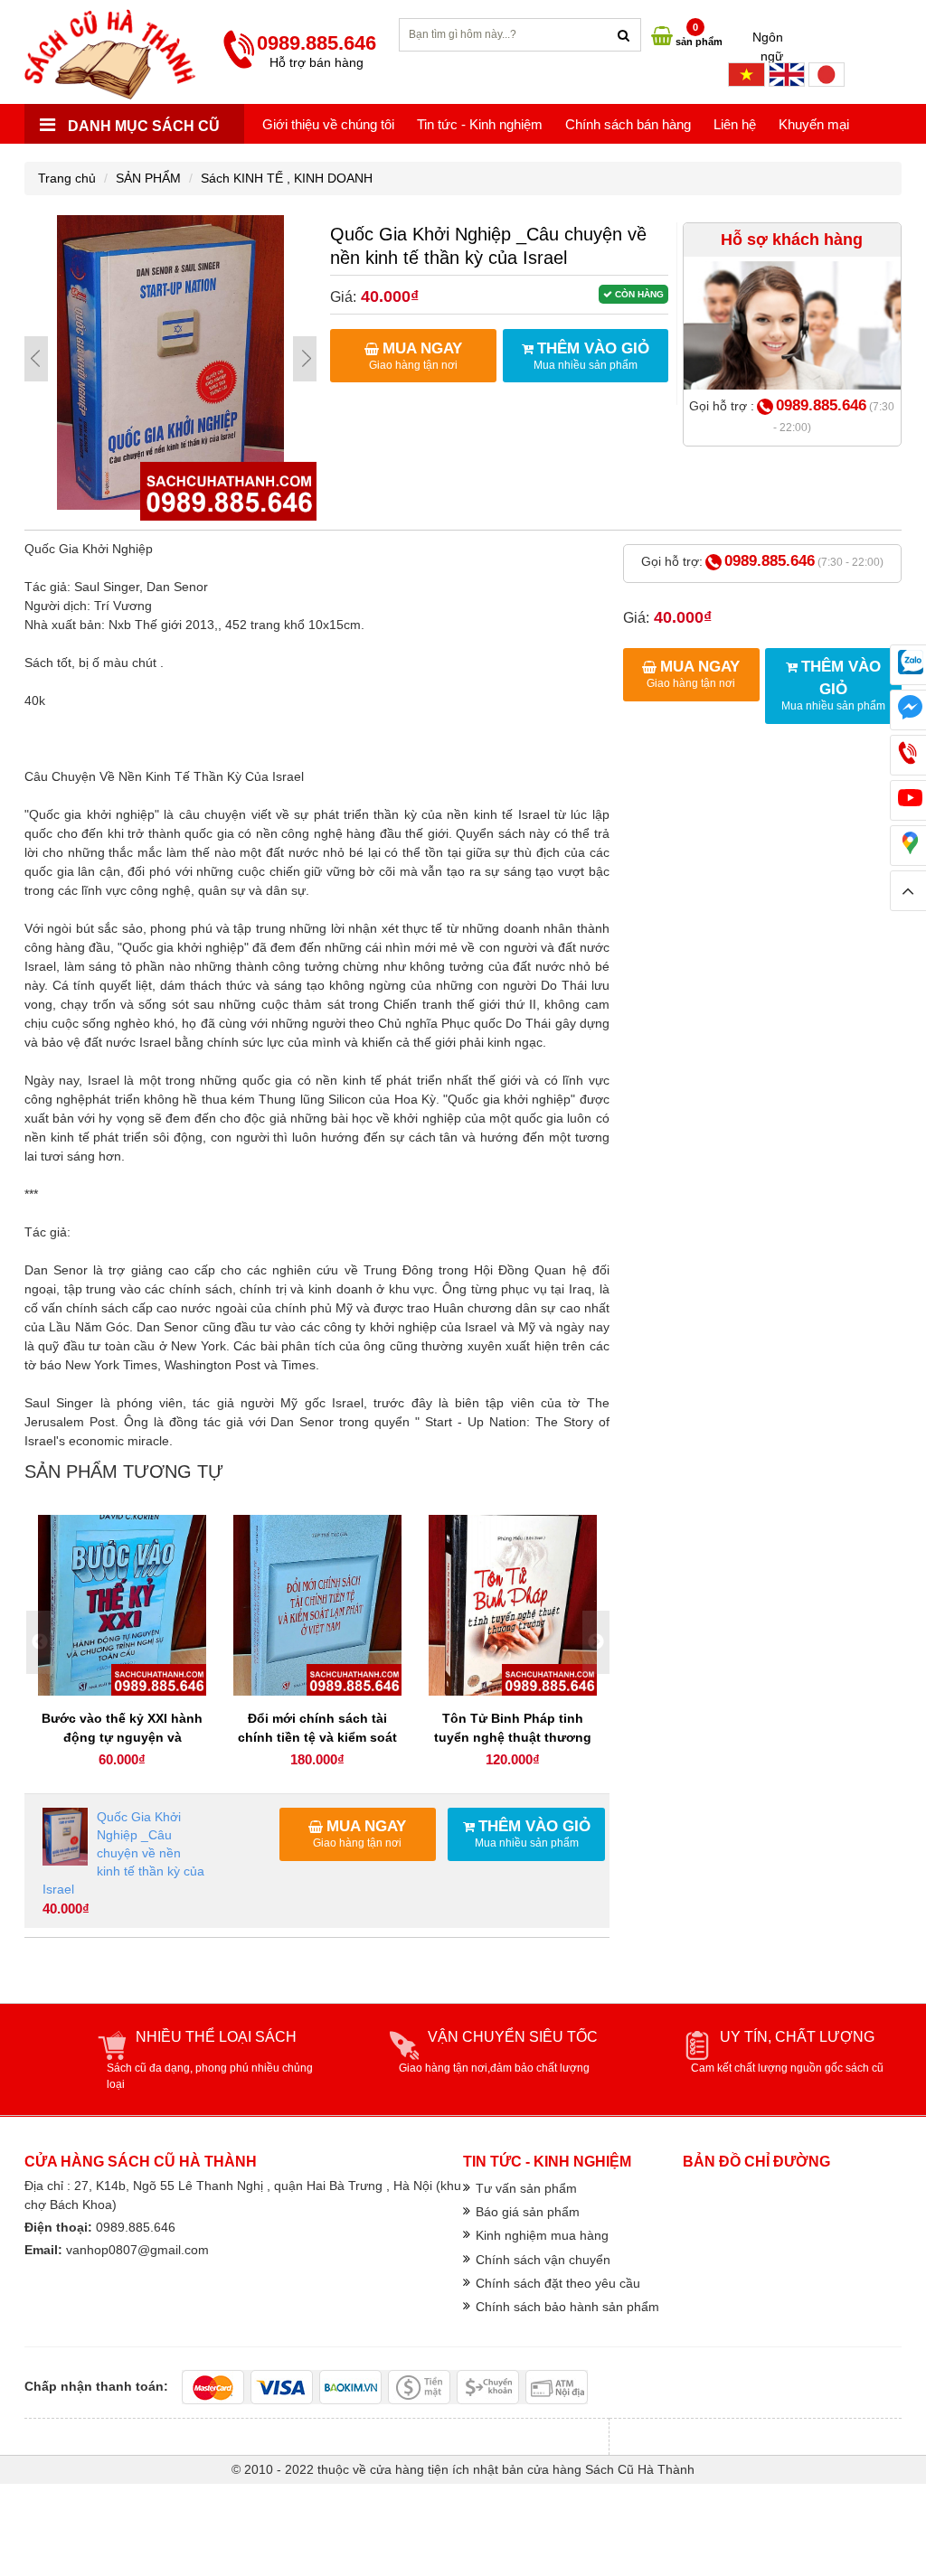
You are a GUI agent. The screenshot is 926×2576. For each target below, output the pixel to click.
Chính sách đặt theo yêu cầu (558, 2283)
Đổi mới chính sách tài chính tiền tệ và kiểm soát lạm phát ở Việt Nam (317, 1737)
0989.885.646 (821, 405)
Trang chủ (67, 178)
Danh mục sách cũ (142, 126)
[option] (122, 1643)
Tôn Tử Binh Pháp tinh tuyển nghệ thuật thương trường (513, 1737)
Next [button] (596, 1642)
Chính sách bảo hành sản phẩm (567, 2307)
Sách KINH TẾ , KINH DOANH (287, 178)
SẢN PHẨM (148, 178)
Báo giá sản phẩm (528, 2212)
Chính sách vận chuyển (543, 2260)
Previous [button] (40, 1642)
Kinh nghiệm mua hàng (542, 2235)
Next (305, 359)
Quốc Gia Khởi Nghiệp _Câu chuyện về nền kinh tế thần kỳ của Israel (123, 1853)
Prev (36, 359)
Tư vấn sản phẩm (526, 2188)
